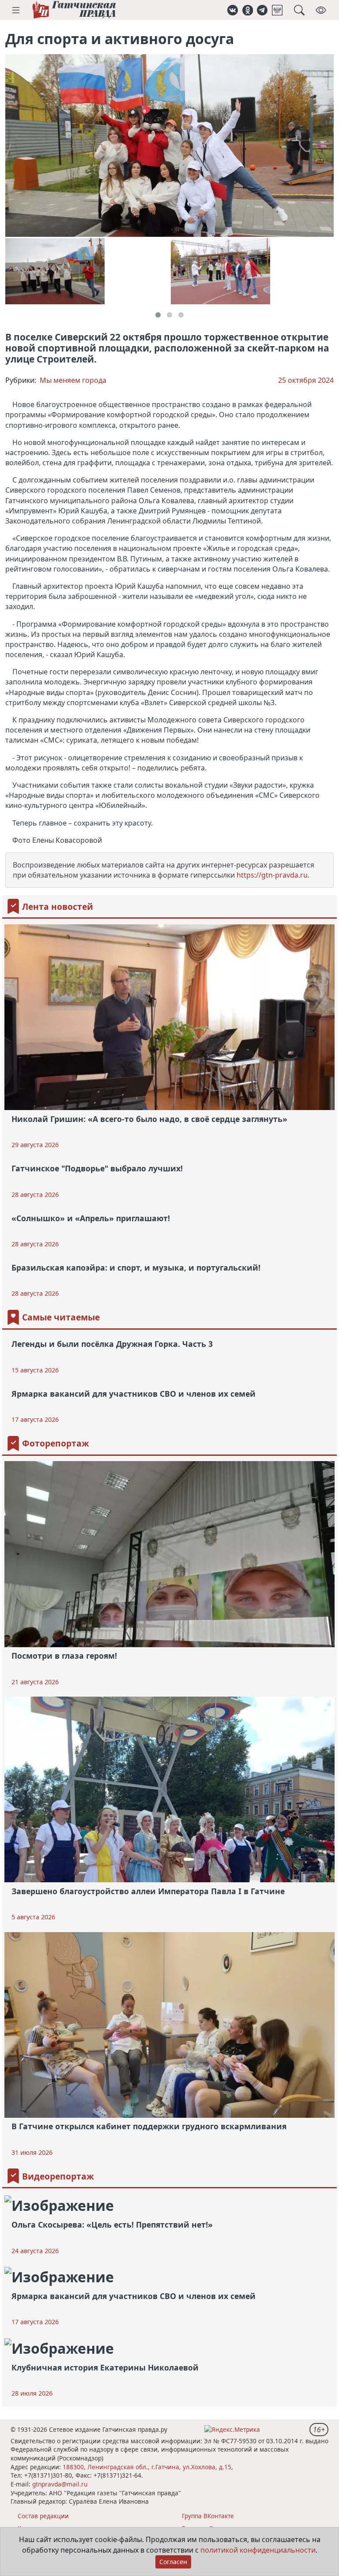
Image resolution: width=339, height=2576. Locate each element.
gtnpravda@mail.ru (60, 2484)
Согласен (173, 2562)
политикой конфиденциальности (258, 2550)
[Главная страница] (74, 10)
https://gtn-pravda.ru (272, 875)
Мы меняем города (73, 380)
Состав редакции (43, 2516)
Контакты (32, 2528)
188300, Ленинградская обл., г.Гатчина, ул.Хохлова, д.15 (147, 2467)
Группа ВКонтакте (208, 2516)
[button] (16, 10)
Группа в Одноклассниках (220, 2528)
